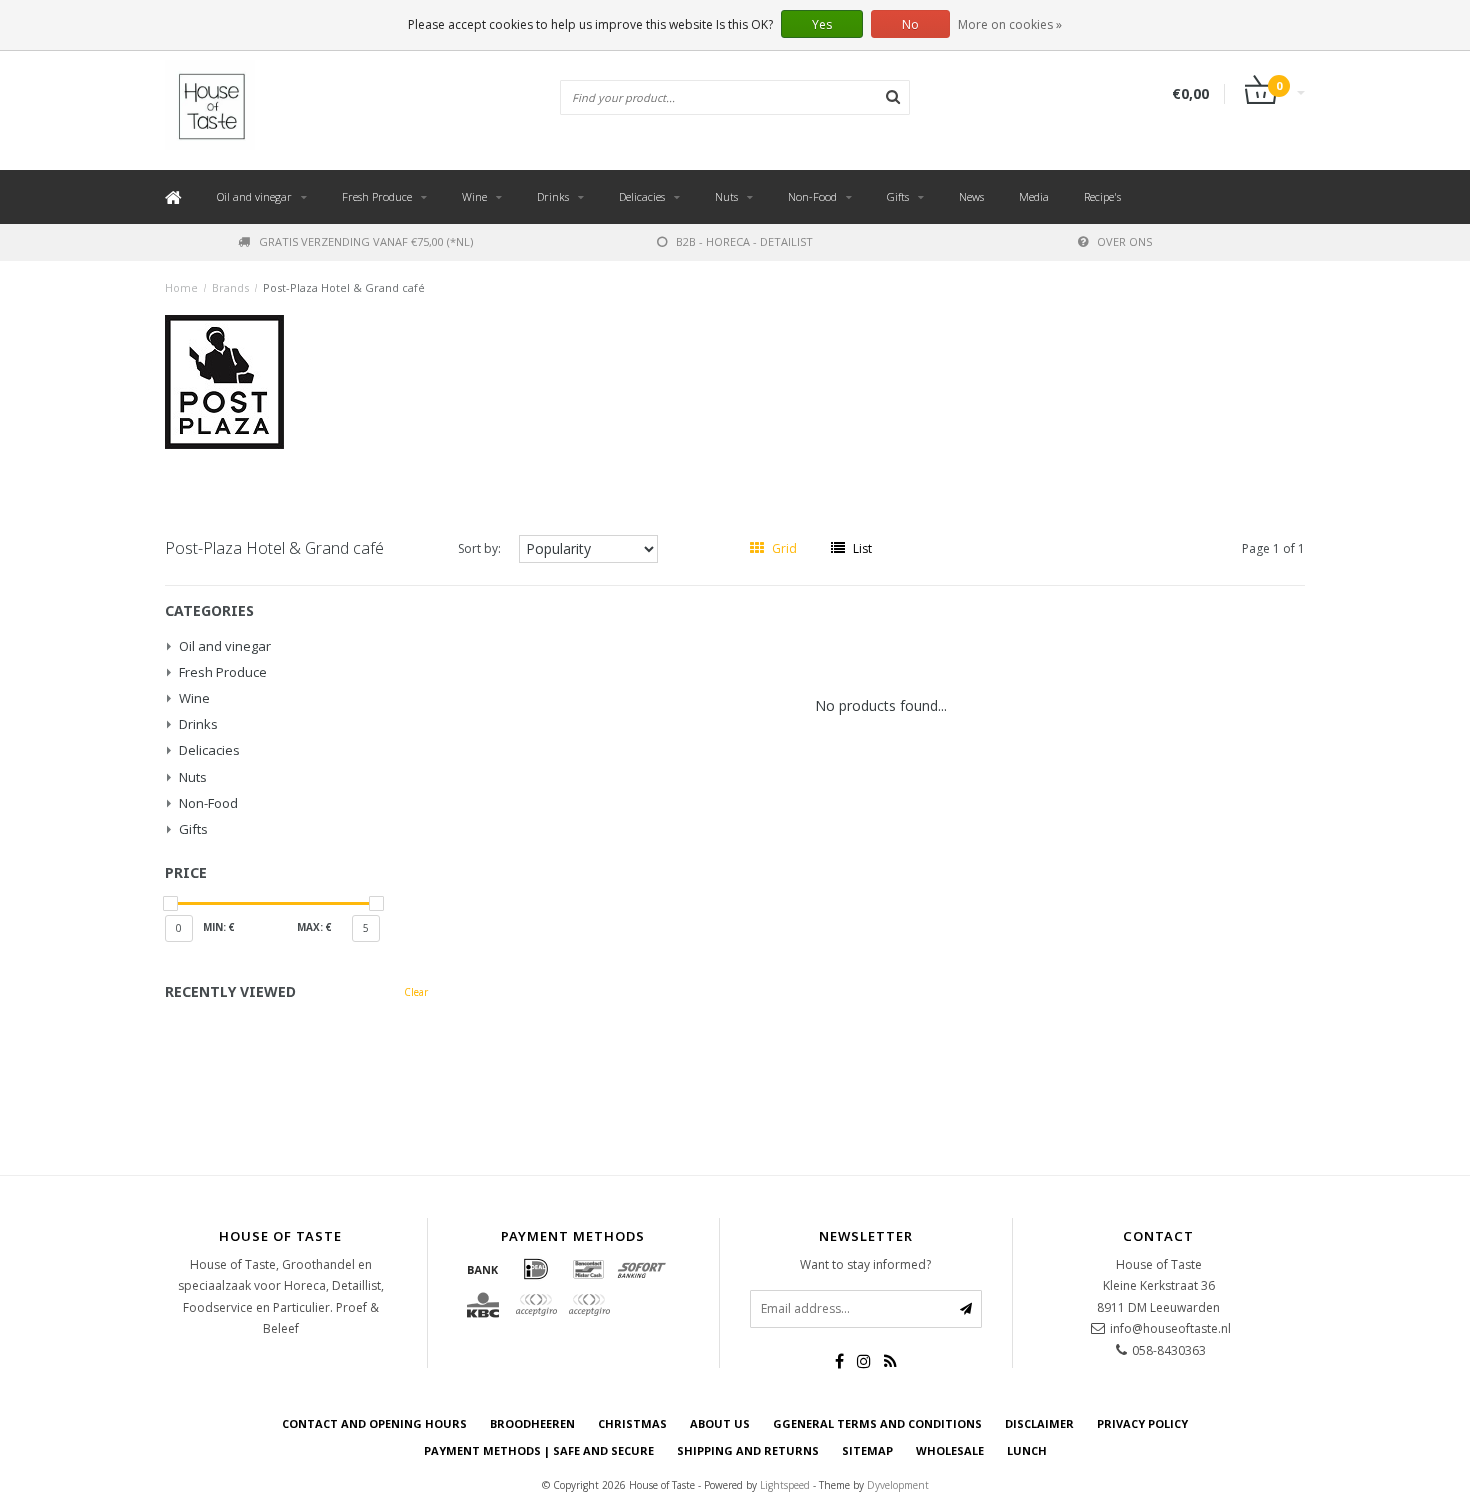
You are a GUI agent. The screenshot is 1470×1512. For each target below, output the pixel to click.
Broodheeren (532, 1423)
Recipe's (1102, 196)
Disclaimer (1039, 1423)
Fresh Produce (377, 196)
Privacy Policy (1142, 1423)
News (971, 196)
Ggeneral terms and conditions (877, 1423)
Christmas (632, 1423)
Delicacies (642, 196)
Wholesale (950, 1450)
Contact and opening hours (374, 1423)
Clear (416, 992)
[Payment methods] (483, 1269)
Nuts (726, 196)
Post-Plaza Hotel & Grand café (344, 287)
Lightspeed (785, 1485)
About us (720, 1423)
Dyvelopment (898, 1485)
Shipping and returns (748, 1450)
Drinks (553, 196)
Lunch (1027, 1450)
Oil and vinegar (254, 196)
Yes (822, 24)
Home (181, 287)
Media (1034, 196)
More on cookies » (1010, 24)
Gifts (898, 196)
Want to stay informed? (865, 1264)
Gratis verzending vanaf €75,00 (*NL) (366, 241)
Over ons (1124, 241)
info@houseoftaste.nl (1170, 1328)
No (910, 24)
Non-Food (812, 196)
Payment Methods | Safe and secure (539, 1450)
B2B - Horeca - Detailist (744, 241)
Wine (474, 196)
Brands (230, 287)
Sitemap (867, 1450)
